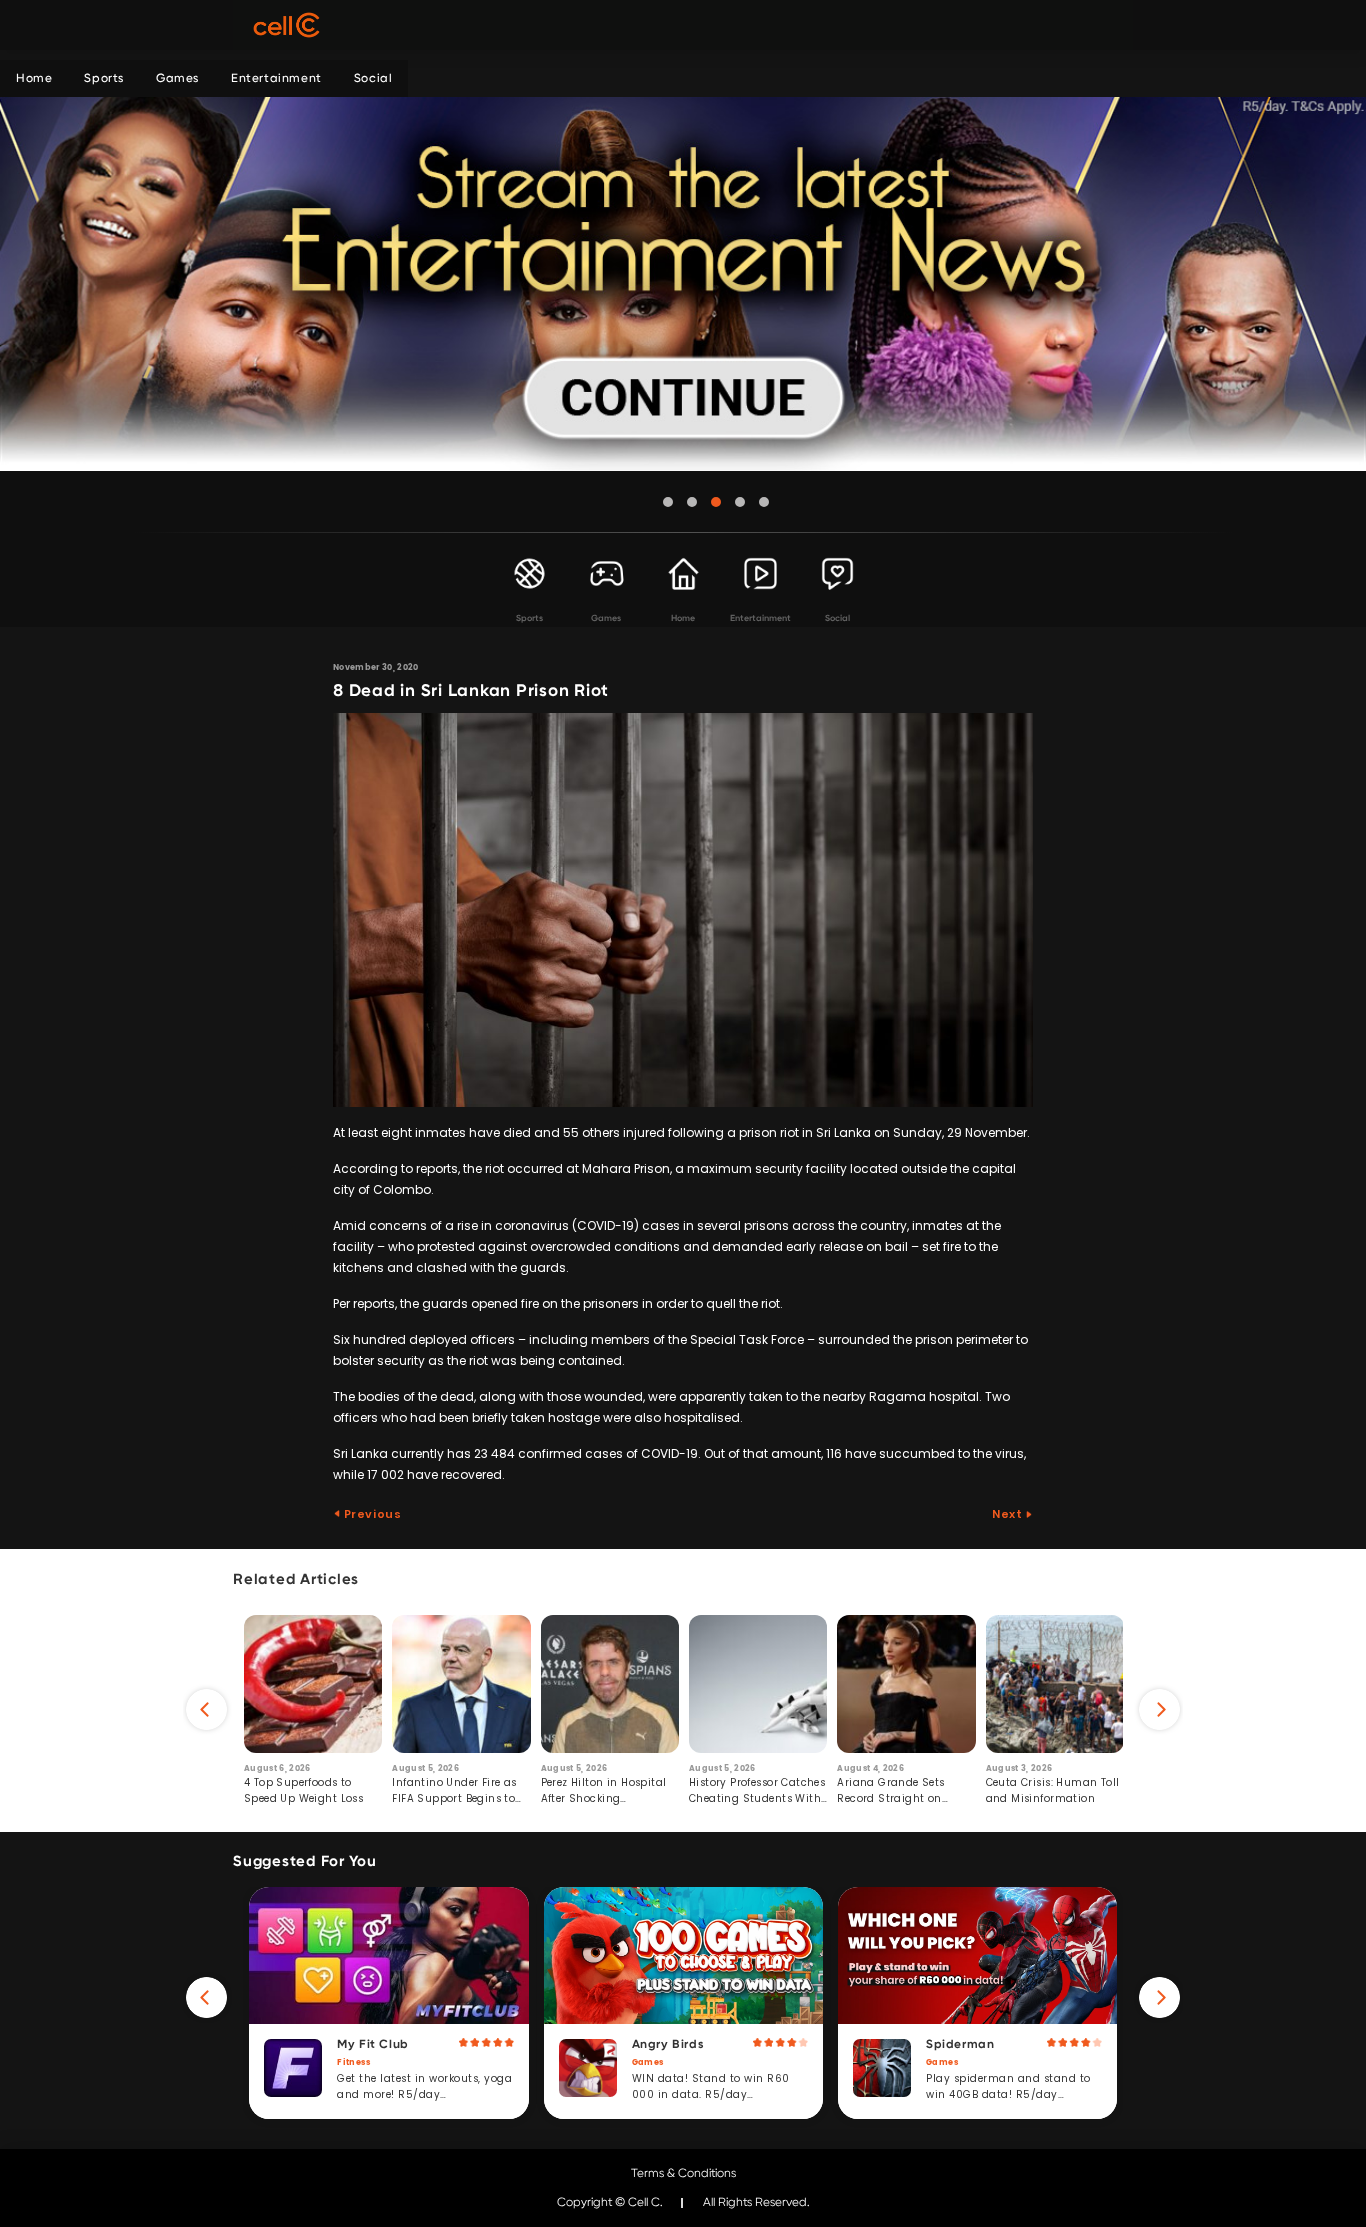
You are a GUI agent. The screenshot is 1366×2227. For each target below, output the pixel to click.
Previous (371, 1514)
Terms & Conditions (683, 2173)
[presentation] (206, 1709)
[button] (668, 502)
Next (1008, 1514)
